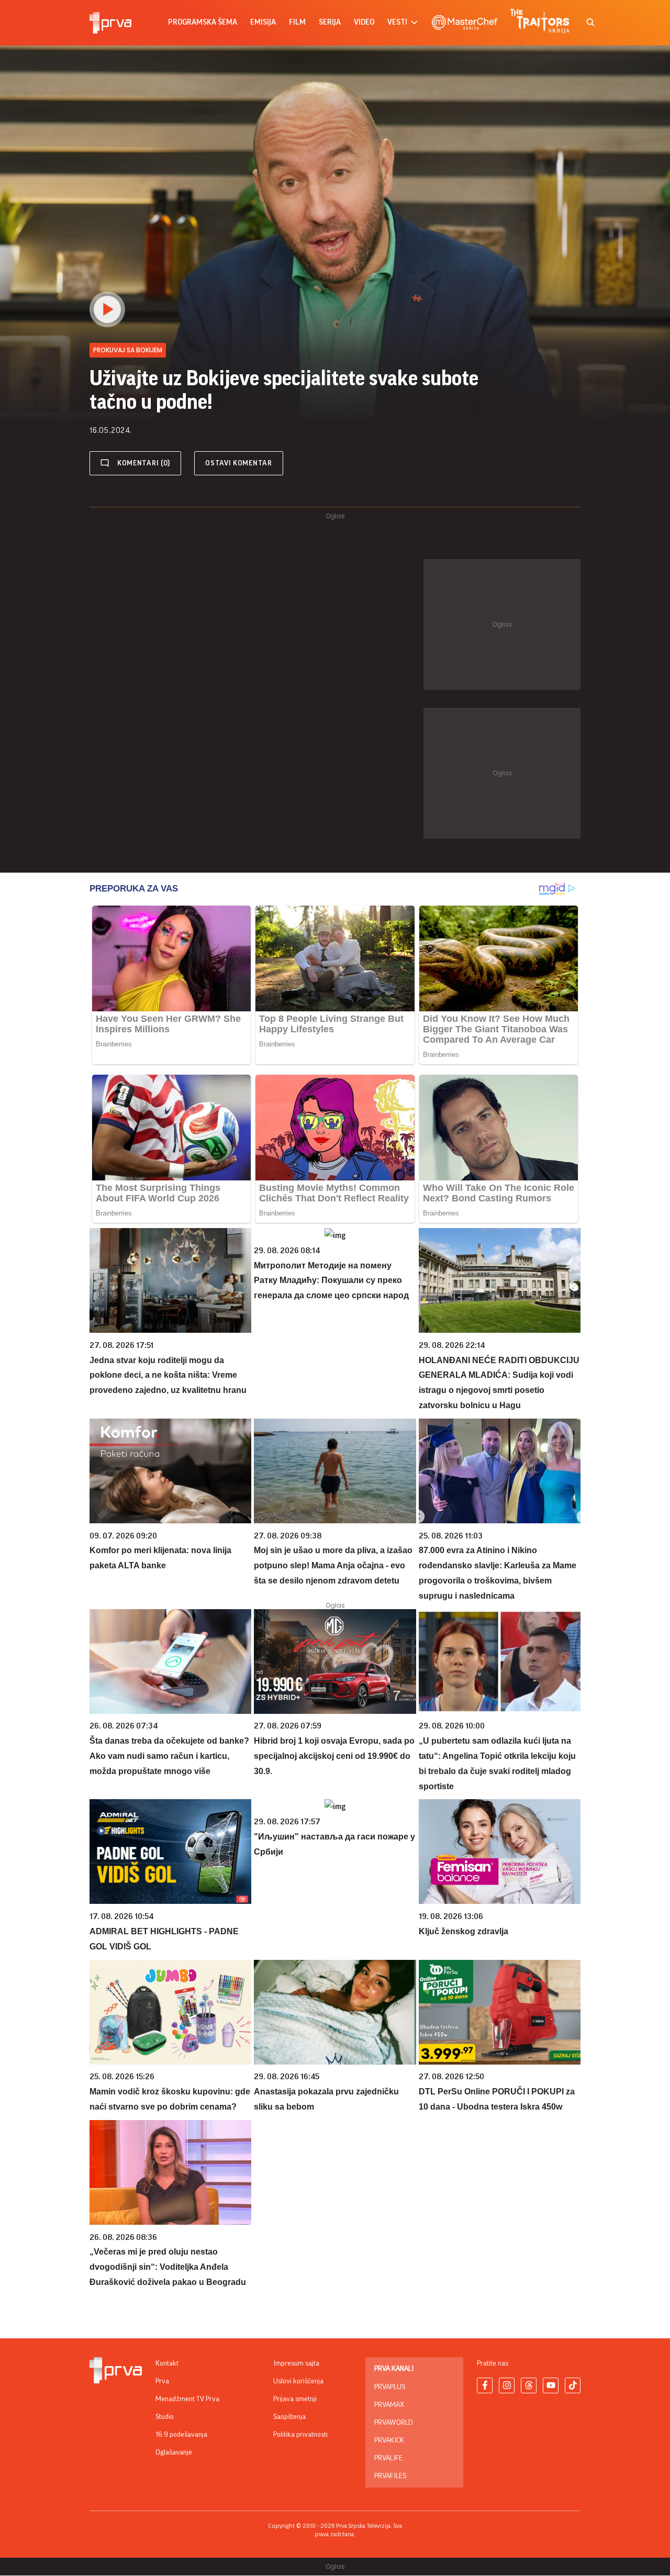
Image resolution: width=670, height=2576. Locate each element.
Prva (162, 2381)
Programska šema (203, 22)
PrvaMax (389, 2405)
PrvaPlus (390, 2387)
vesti (397, 22)
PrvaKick (389, 2440)
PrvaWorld (394, 2423)
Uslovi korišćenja (298, 2381)
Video (364, 22)
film (297, 22)
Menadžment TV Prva (187, 2399)
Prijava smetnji (295, 2399)
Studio (165, 2417)
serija (330, 22)
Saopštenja (289, 2417)
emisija (263, 22)
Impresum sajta (296, 2363)
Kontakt (167, 2363)
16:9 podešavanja (181, 2435)
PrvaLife (388, 2458)
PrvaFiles (390, 2476)
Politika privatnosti (300, 2435)
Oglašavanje (174, 2452)
